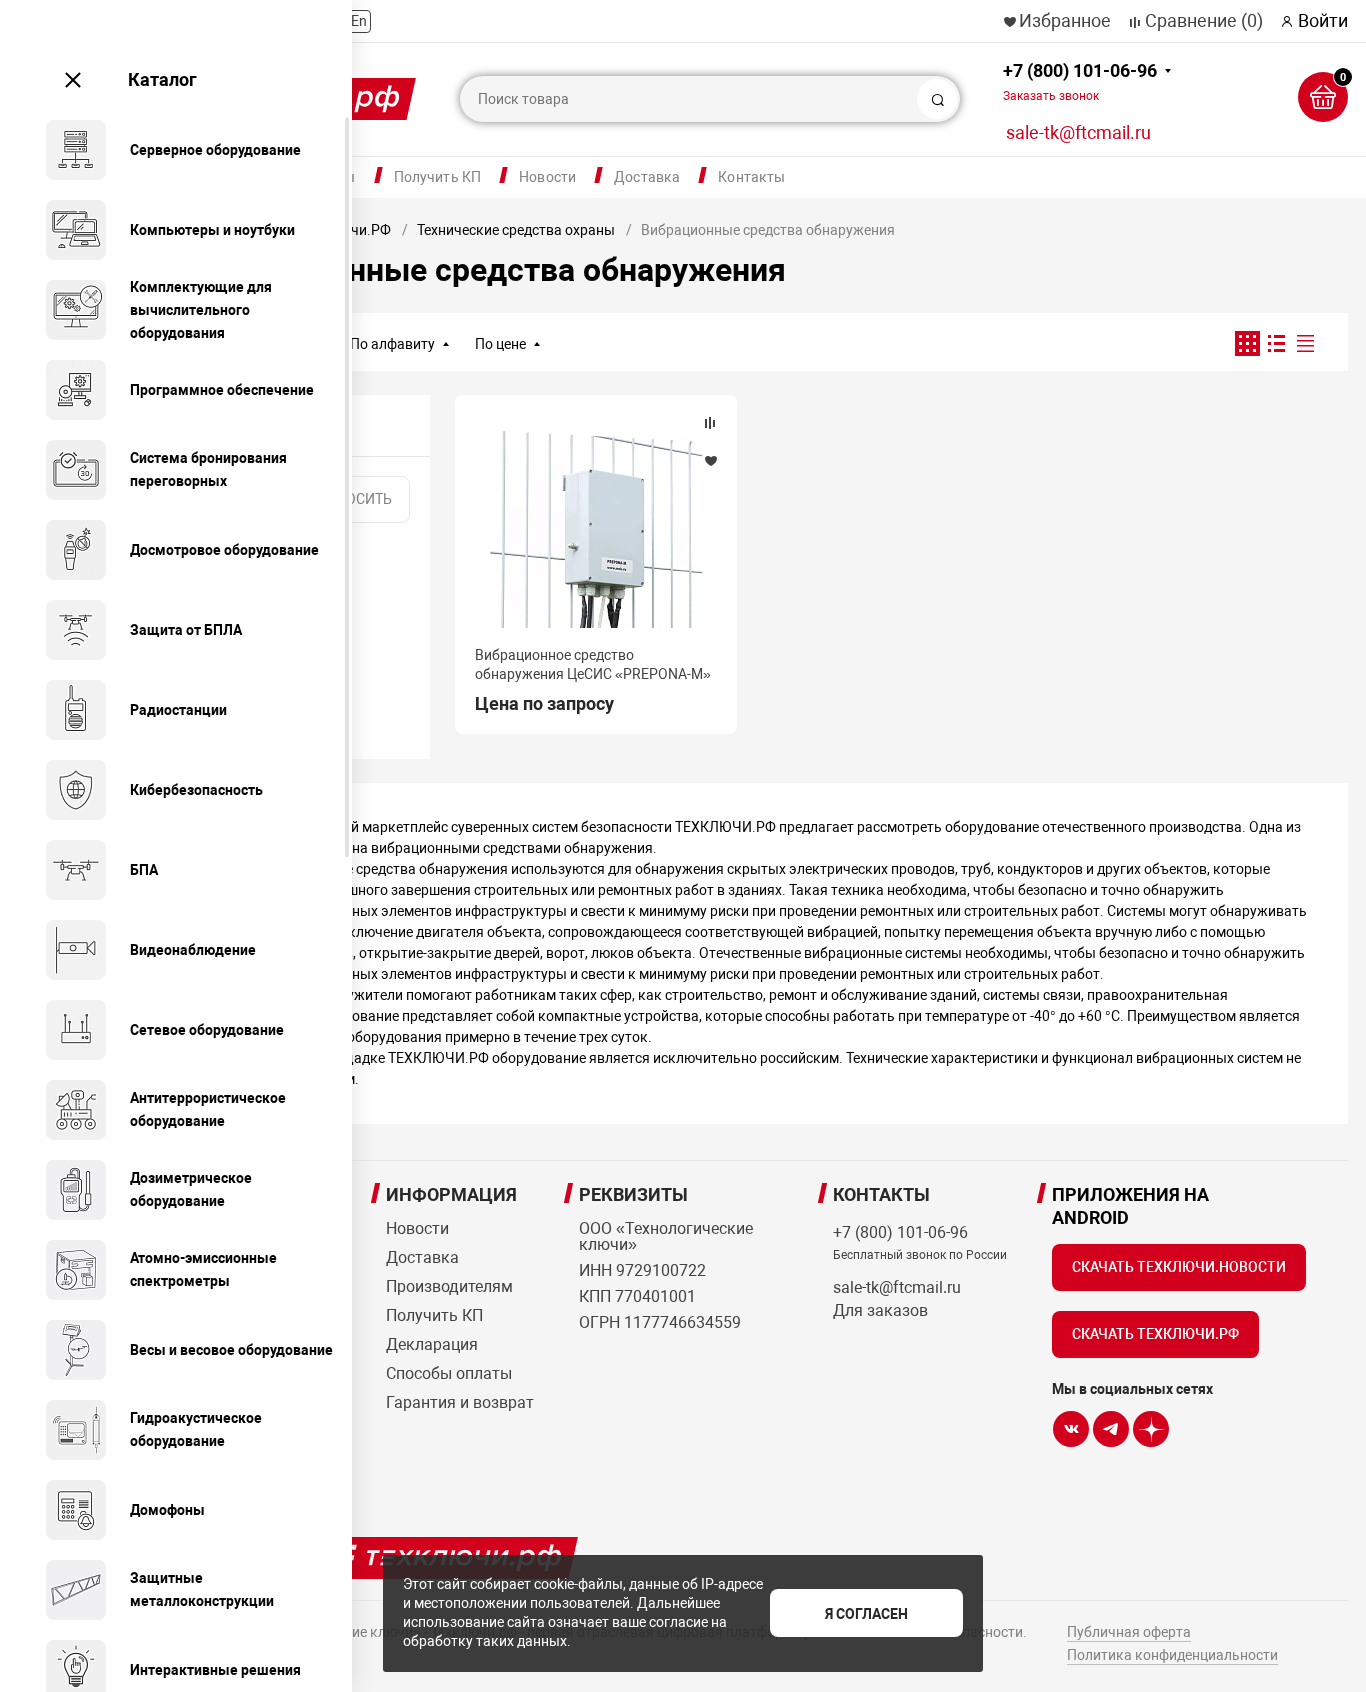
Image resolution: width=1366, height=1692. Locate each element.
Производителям (449, 1286)
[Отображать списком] (1276, 343)
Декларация (432, 1344)
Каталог (162, 79)
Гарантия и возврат (460, 1402)
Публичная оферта (1129, 1632)
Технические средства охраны (516, 230)
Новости (547, 177)
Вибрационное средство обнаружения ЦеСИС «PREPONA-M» (593, 664)
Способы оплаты (449, 1373)
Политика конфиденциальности (1172, 1655)
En (359, 21)
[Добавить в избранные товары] (710, 460)
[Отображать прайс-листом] (1305, 343)
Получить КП (438, 177)
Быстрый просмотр (596, 527)
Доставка (647, 177)
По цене (500, 344)
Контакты (751, 177)
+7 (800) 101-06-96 (1080, 81)
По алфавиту (392, 344)
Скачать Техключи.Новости (1179, 1267)
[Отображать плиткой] (1247, 343)
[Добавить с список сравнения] (710, 423)
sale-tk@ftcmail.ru (1078, 132)
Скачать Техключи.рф (1155, 1334)
